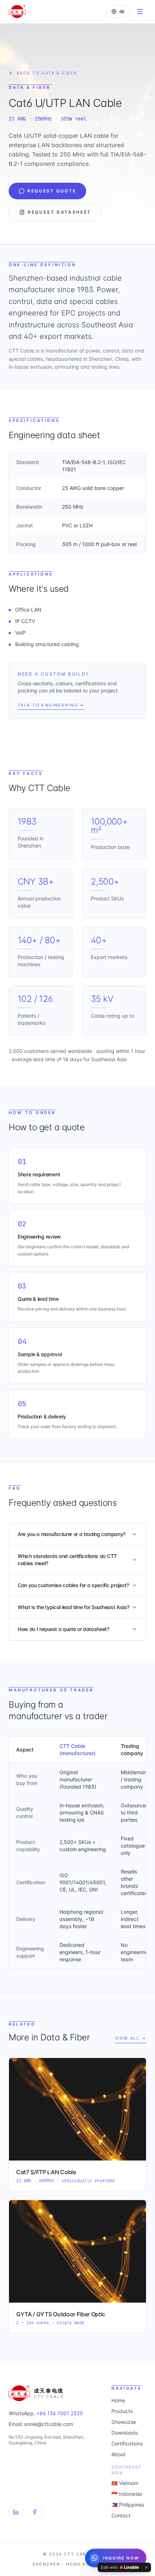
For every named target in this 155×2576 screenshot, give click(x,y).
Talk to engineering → (51, 705)
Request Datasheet (59, 212)
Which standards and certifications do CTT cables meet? (67, 1560)
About (118, 2454)
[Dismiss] (146, 2567)
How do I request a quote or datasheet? (63, 1629)
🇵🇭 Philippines (128, 2505)
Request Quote (52, 191)
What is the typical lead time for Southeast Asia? (73, 1607)
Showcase (124, 2422)
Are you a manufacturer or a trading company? (72, 1534)
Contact (121, 2515)
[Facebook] (35, 2512)
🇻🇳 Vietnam (125, 2483)
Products (122, 2411)
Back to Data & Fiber (47, 73)
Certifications (127, 2443)
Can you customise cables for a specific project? (73, 1585)
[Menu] (140, 12)
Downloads (125, 2433)
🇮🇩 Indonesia (127, 2494)
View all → (131, 2038)
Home (118, 2400)
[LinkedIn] (16, 2512)
